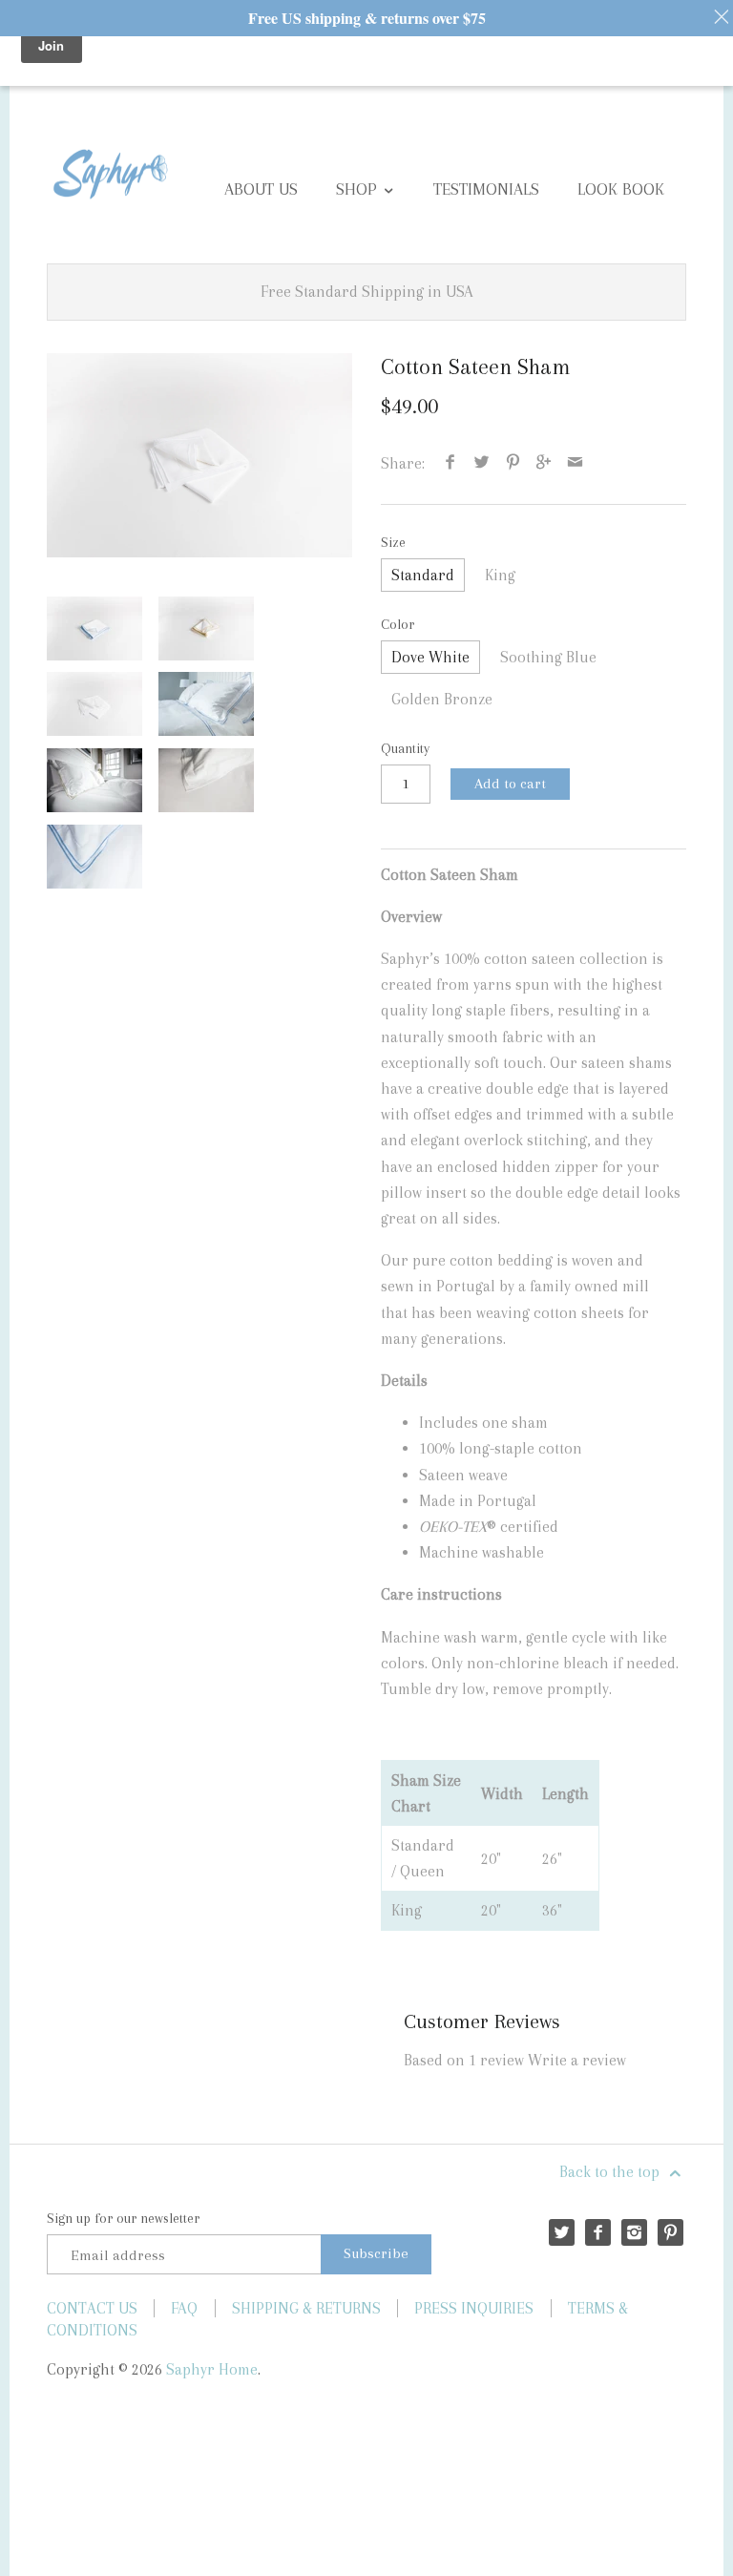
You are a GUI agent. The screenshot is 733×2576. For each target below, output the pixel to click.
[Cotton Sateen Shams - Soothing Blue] (94, 628)
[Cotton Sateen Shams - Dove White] (199, 455)
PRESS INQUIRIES (474, 2308)
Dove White (430, 657)
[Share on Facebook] (450, 463)
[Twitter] (562, 2232)
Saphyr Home (212, 2369)
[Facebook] (598, 2232)
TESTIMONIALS (486, 189)
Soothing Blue (548, 657)
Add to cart (510, 784)
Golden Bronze (442, 699)
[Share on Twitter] (482, 463)
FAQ (184, 2308)
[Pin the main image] (513, 463)
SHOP (359, 189)
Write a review (577, 2060)
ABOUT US (261, 189)
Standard (423, 575)
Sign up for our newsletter (123, 2218)
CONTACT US (92, 2308)
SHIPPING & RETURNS (306, 2308)
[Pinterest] (670, 2232)
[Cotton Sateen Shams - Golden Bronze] (206, 628)
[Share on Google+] (544, 463)
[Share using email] (575, 463)
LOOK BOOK (621, 189)
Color (398, 624)
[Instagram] (634, 2232)
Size (393, 542)
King (500, 575)
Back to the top (611, 2172)
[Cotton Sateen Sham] (206, 704)
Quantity (405, 748)
